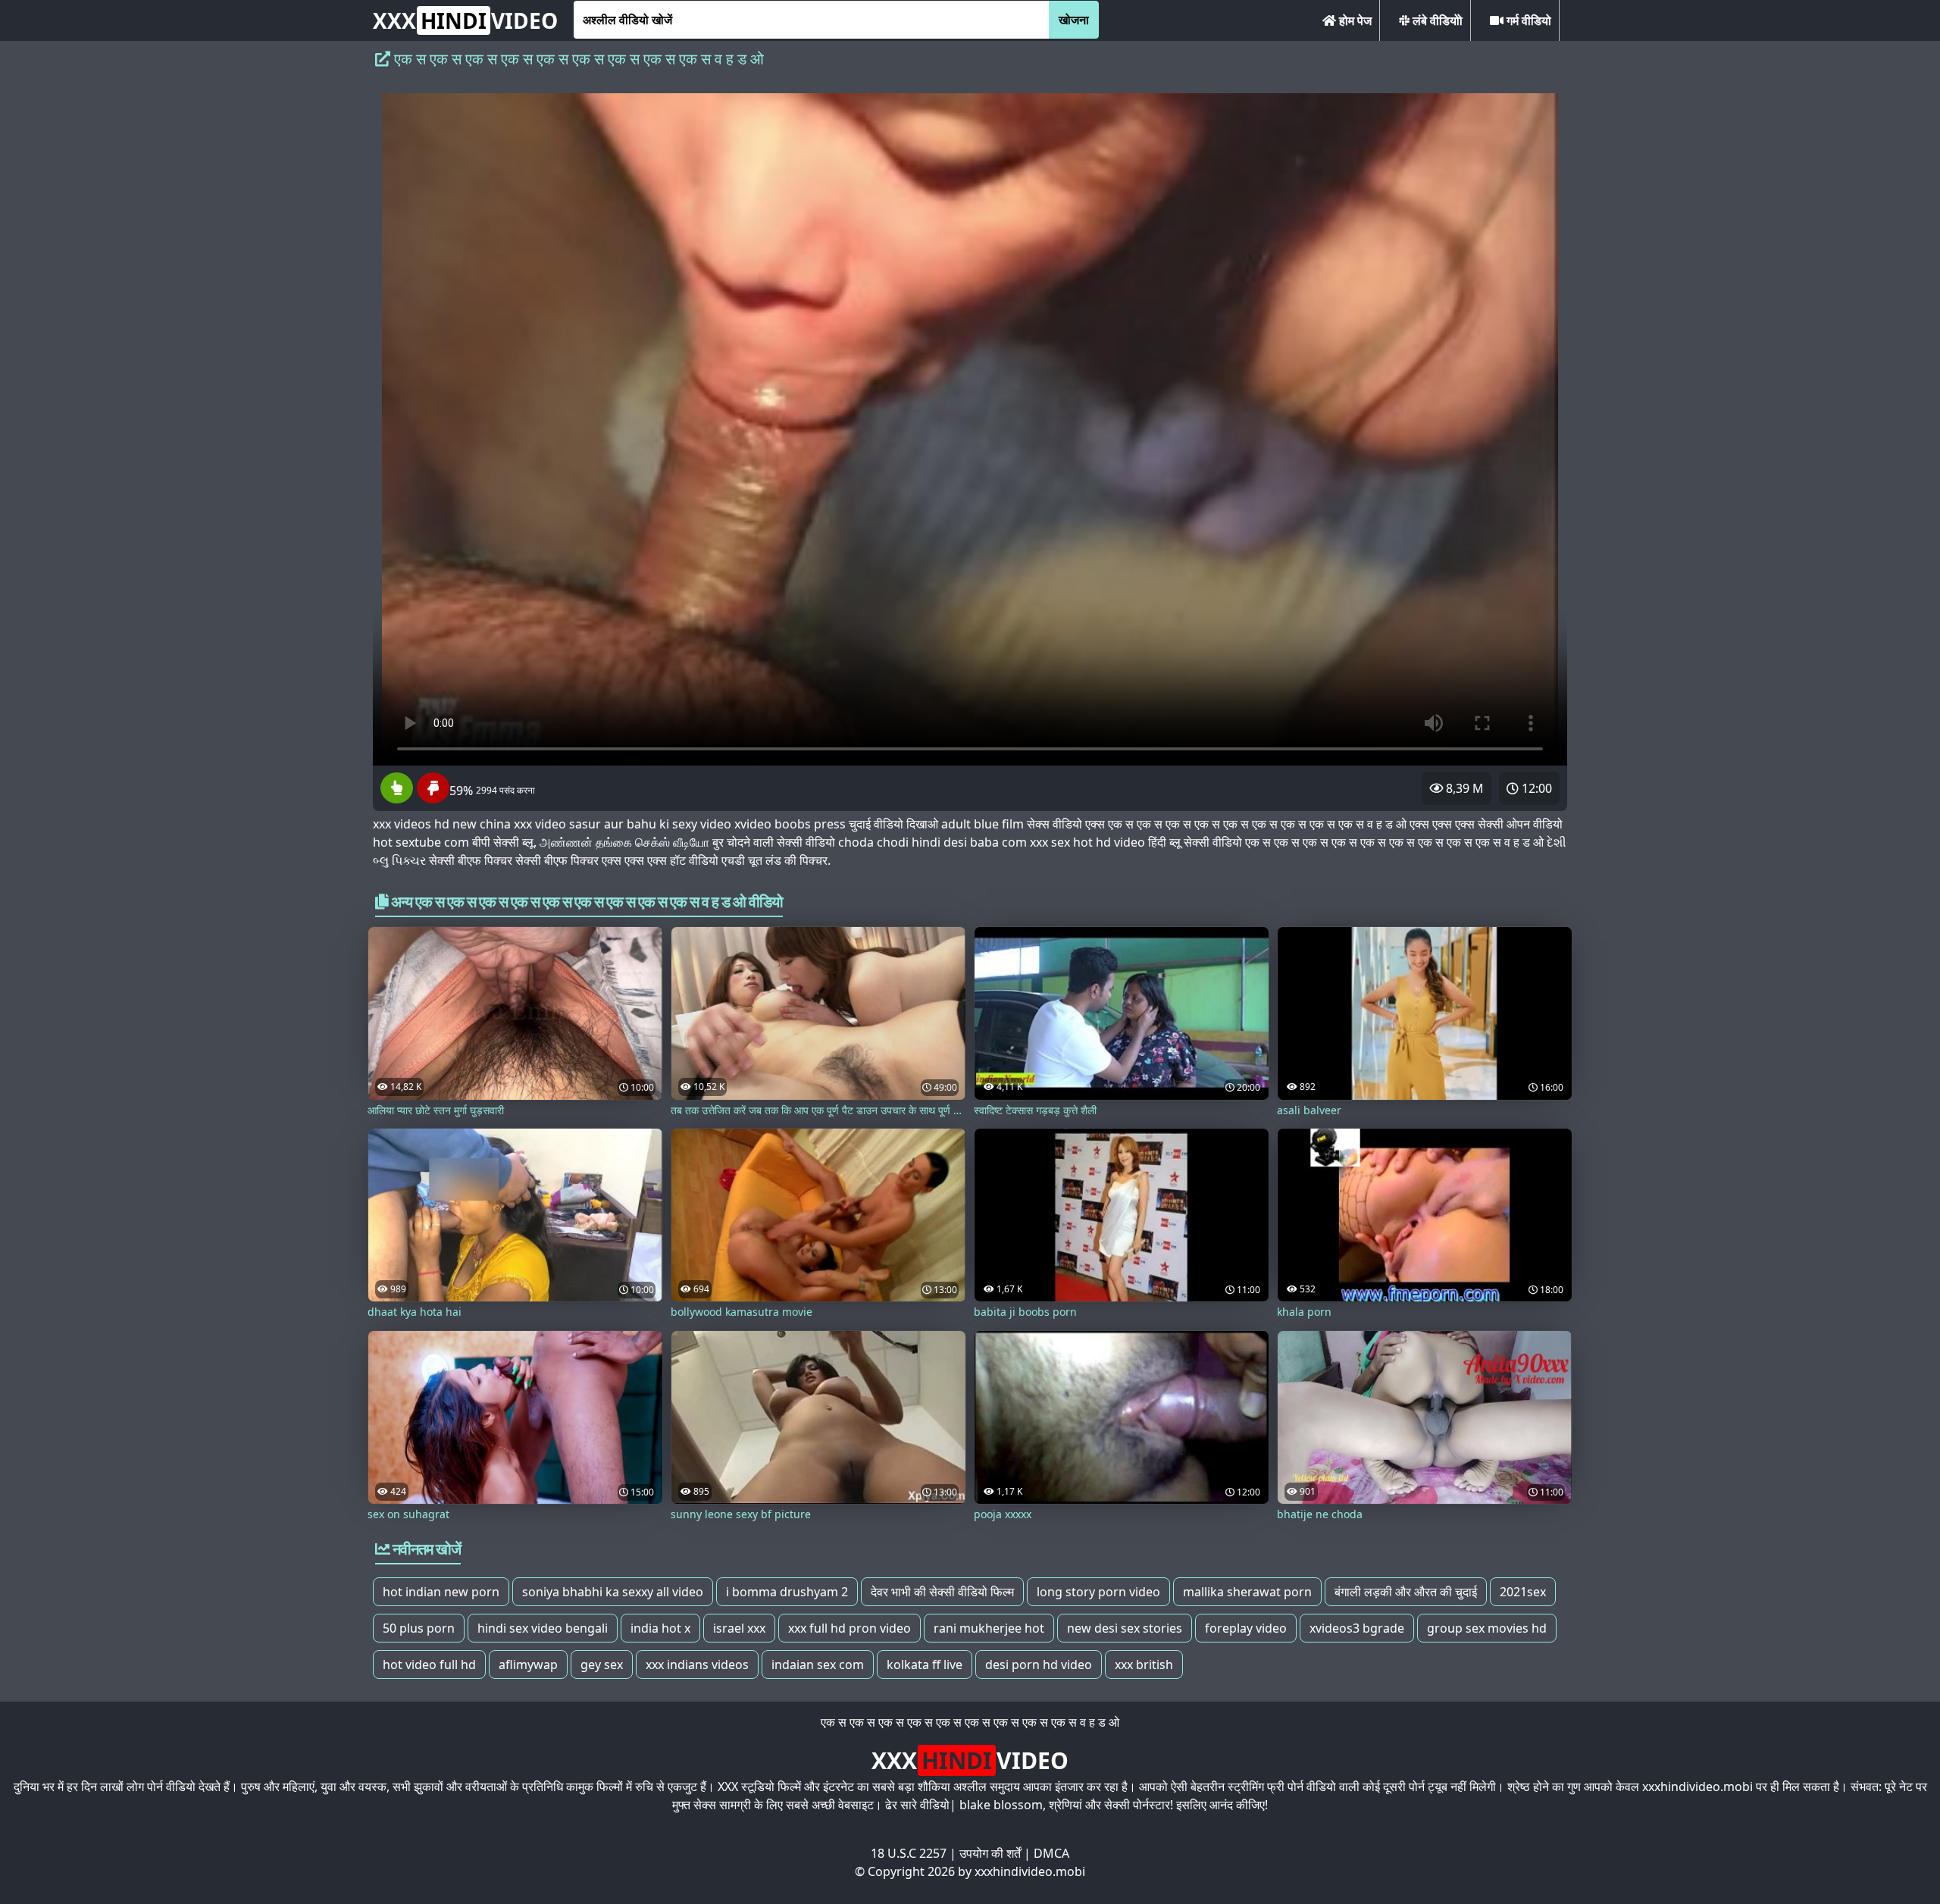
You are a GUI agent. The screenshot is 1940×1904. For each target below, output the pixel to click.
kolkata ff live (925, 1664)
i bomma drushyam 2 (787, 1592)
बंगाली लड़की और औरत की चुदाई (1406, 1592)
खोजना (1074, 20)
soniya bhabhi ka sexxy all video (613, 1592)
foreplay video (1246, 1628)
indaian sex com (818, 1664)
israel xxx (739, 1628)
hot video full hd (429, 1664)
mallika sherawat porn (1247, 1592)
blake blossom (1001, 1805)
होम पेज (1354, 20)
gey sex (602, 1664)
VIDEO (465, 20)
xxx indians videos (697, 1664)
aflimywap (528, 1664)
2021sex (1523, 1592)
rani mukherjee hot (989, 1628)
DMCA (1051, 1853)
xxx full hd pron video (850, 1628)
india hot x (660, 1628)
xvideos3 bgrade (1357, 1628)
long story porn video (1098, 1592)
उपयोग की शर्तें (990, 1853)
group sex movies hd (1487, 1628)
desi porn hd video (1039, 1664)
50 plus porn (419, 1628)
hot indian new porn (441, 1592)
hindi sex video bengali (543, 1628)
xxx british (1144, 1664)
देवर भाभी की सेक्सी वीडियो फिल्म (942, 1592)
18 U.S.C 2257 (909, 1853)
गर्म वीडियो (1527, 20)
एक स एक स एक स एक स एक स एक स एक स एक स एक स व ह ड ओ (970, 1722)
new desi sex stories (1125, 1628)
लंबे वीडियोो (1436, 20)
